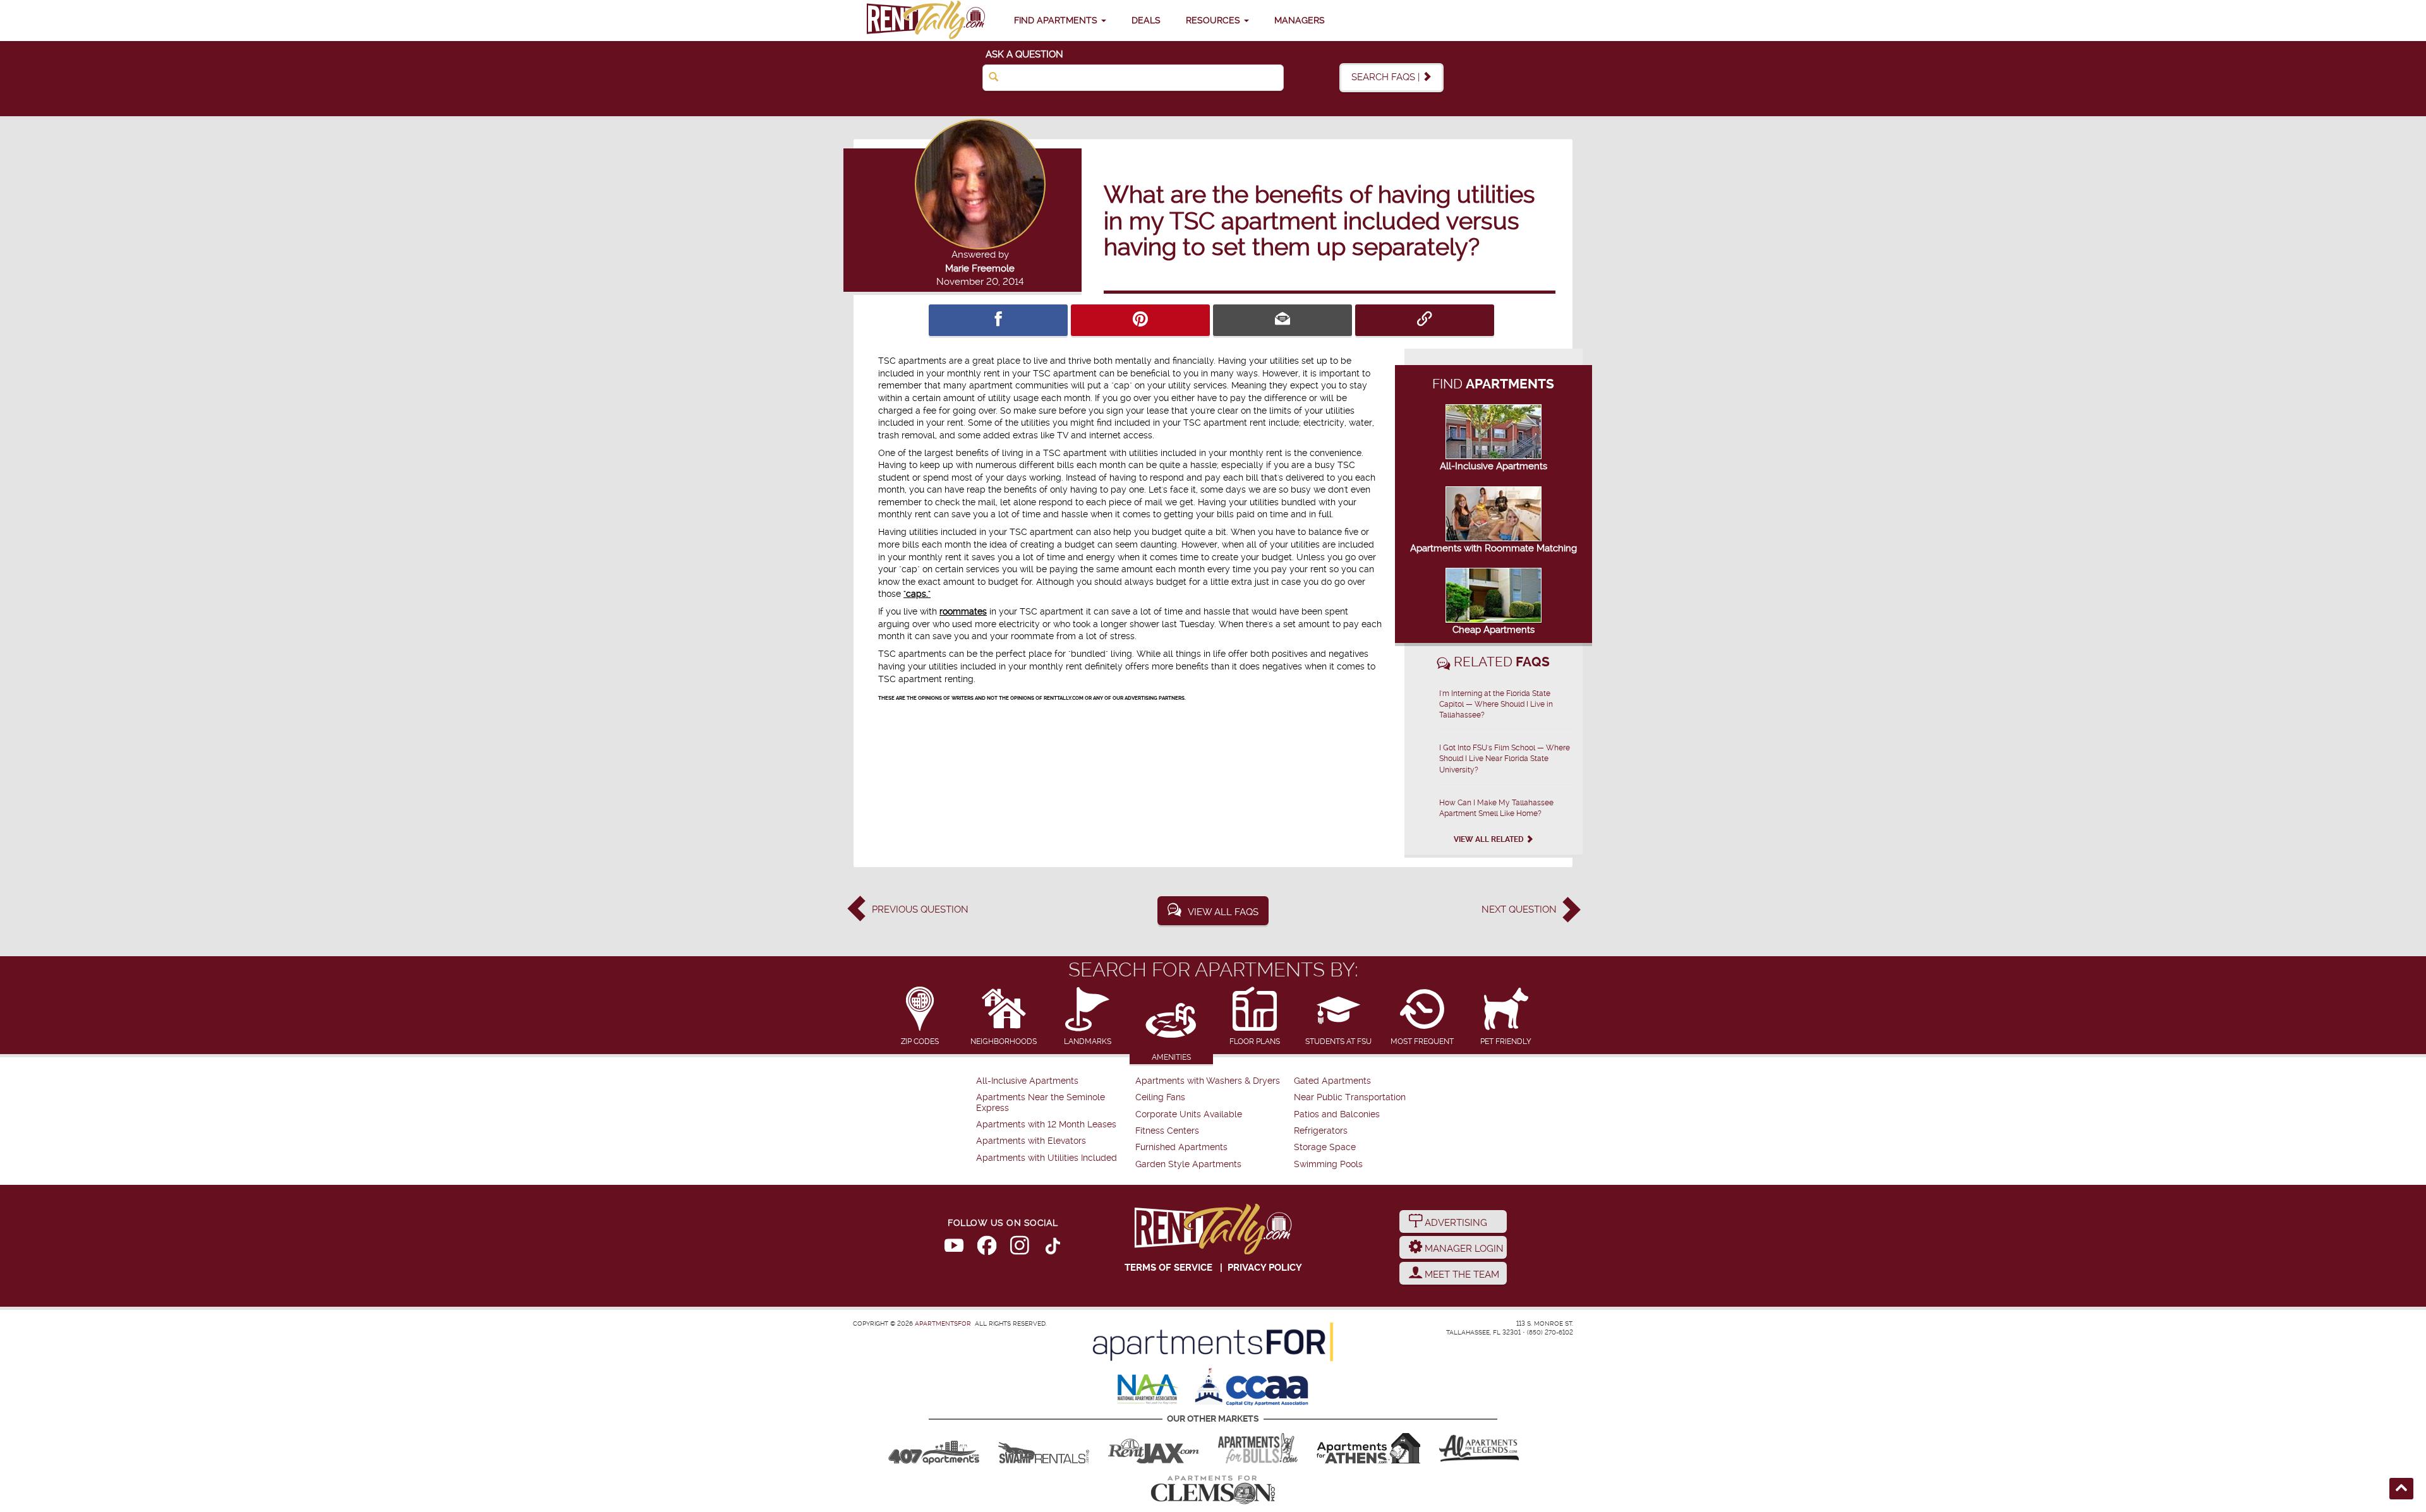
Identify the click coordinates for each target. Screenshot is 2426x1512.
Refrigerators (1321, 1131)
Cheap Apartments (1494, 630)
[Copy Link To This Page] (1425, 320)
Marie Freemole (980, 268)
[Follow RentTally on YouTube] (954, 1248)
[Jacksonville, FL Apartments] (1154, 1448)
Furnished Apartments (1181, 1147)
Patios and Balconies (1337, 1114)
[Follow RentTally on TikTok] (1053, 1248)
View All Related (1490, 839)
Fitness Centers (1167, 1131)
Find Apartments (1057, 20)
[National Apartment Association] (1148, 1390)
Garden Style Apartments (1188, 1164)
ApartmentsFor (943, 1323)
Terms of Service (1168, 1268)
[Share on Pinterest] (1140, 320)
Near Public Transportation (1350, 1097)
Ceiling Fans (1160, 1097)
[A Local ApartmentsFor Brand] (1213, 1342)
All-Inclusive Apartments (1494, 466)
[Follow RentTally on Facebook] (987, 1248)
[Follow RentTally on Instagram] (1020, 1248)
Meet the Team (1461, 1275)
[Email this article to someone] (1282, 320)
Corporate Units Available (1189, 1114)
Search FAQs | (1387, 77)
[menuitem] (1054, 1081)
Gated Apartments (1332, 1081)
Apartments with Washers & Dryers (1208, 1081)
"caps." (917, 594)
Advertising (1455, 1223)
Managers (1300, 20)
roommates (963, 611)
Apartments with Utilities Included (1047, 1158)
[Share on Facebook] (998, 320)
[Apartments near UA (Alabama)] (1479, 1448)
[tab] (920, 1017)
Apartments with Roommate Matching (1494, 548)
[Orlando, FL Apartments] (934, 1448)
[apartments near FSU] (926, 21)
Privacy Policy (1265, 1268)
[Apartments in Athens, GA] (1368, 1448)
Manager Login (1463, 1249)
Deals (1146, 20)
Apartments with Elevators (1031, 1141)
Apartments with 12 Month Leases (1046, 1125)
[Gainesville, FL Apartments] (1044, 1448)
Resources (1214, 20)
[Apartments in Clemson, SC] (1213, 1490)
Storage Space (1325, 1147)
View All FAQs (1223, 912)
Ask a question (1024, 54)
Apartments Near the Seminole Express (1041, 1102)
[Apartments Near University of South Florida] (1258, 1448)
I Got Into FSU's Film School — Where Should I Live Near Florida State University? (1505, 759)
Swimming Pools (1328, 1164)
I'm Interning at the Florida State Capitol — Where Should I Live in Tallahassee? (1496, 704)
